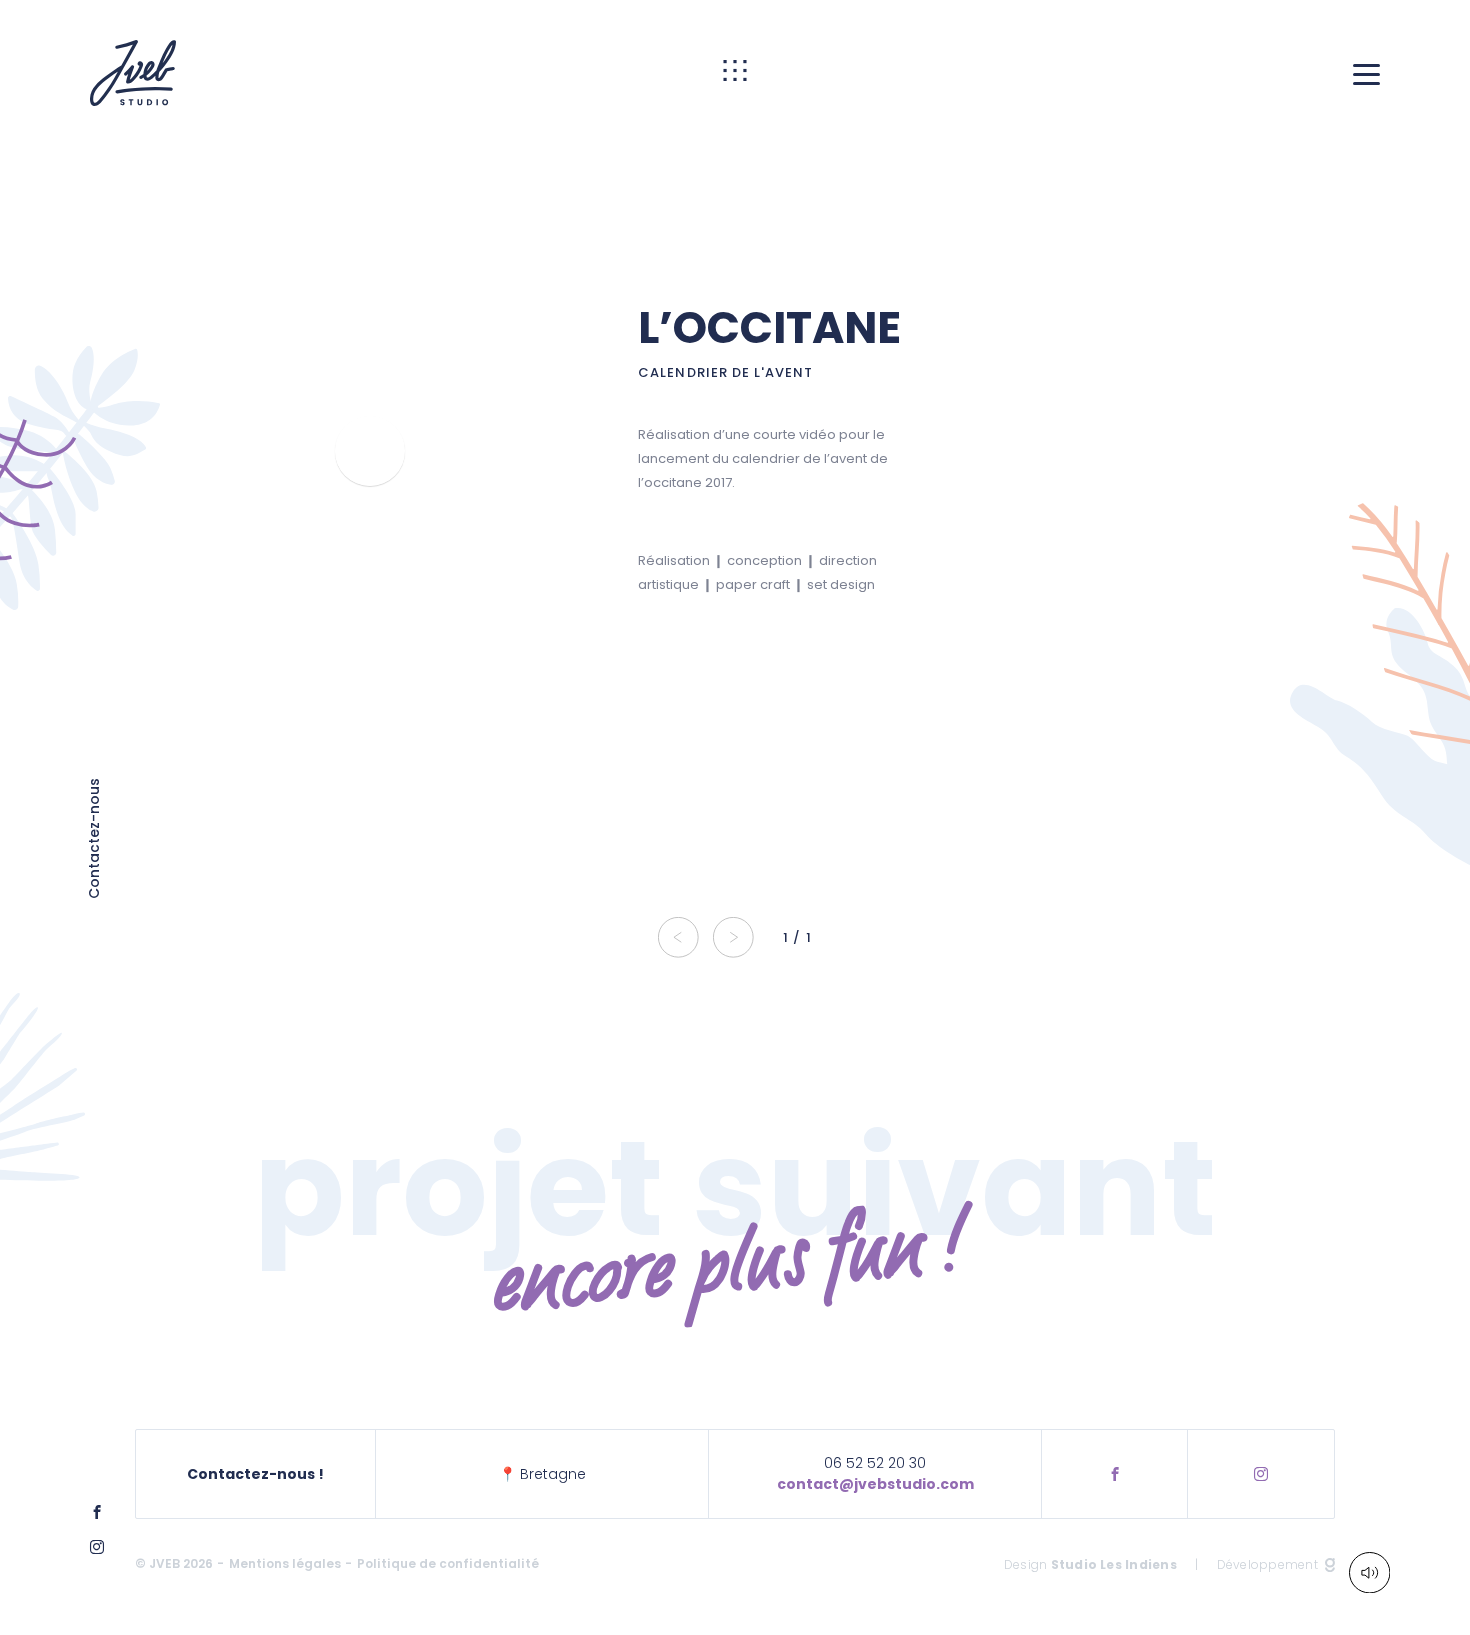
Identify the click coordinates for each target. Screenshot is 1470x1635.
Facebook (1115, 1474)
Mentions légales (285, 1563)
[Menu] (1366, 73)
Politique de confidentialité (448, 1563)
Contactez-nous (95, 838)
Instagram (1261, 1474)
